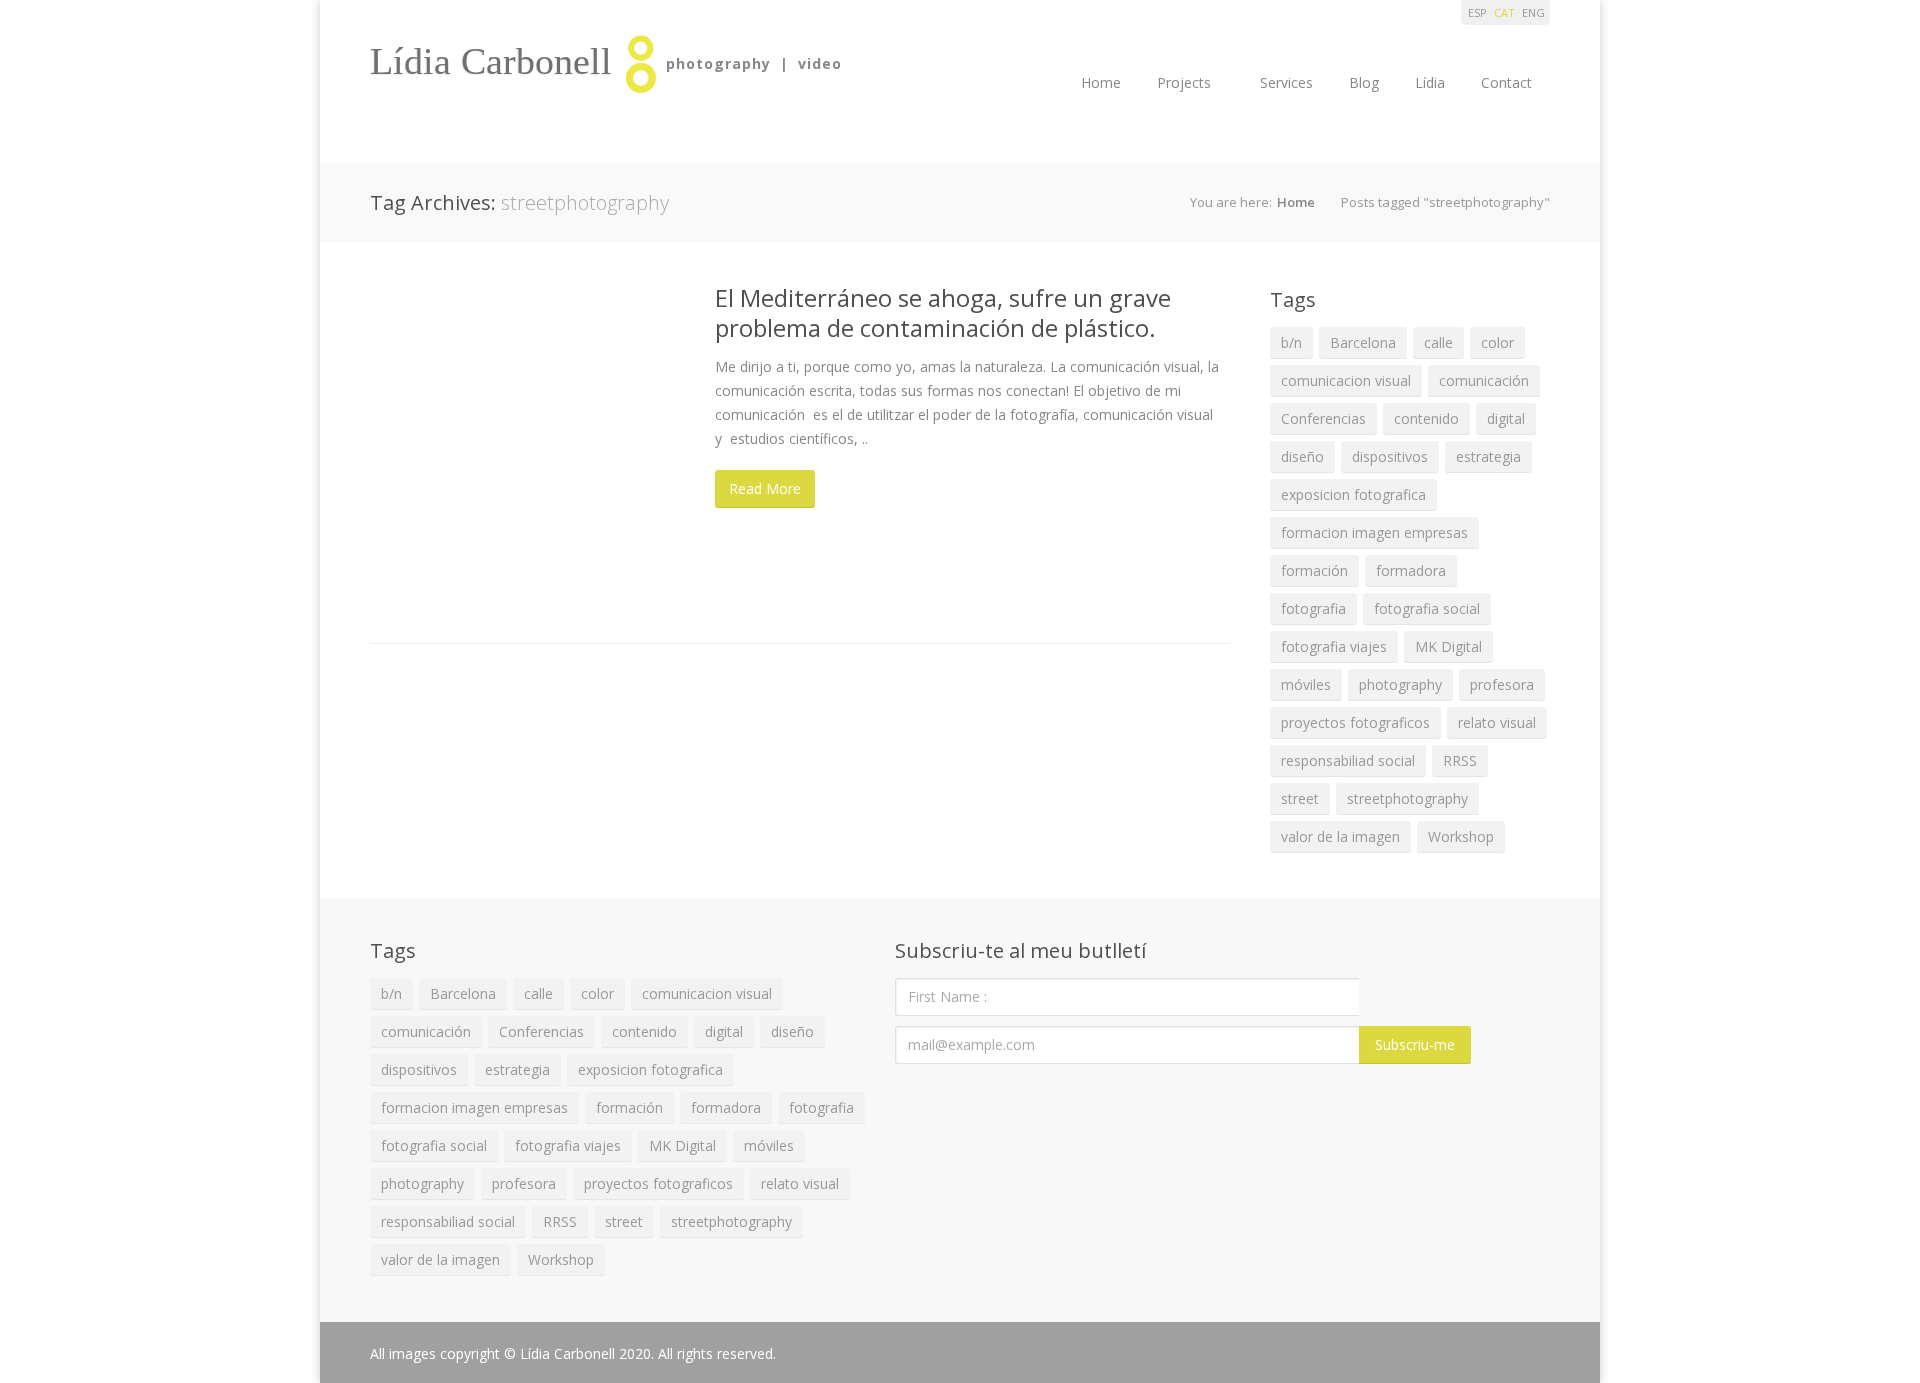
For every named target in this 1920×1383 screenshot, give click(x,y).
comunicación (1484, 380)
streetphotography (1407, 798)
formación (1314, 570)
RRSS (1460, 760)
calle (1438, 342)
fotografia (1313, 608)
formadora (1411, 570)
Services (1286, 82)
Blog (1364, 82)
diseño (1302, 456)
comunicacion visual (1346, 380)
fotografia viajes (1334, 646)
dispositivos (1390, 456)
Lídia (1430, 82)
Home (1101, 82)
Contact (1506, 82)
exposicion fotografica (1353, 494)
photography (1400, 684)
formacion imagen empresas (1374, 532)
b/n (1291, 342)
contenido (1426, 418)
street (1300, 798)
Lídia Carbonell (491, 61)
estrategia (1488, 456)
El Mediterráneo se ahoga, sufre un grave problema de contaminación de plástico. (943, 312)
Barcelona (1363, 342)
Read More (765, 488)
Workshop (1461, 836)
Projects (1184, 82)
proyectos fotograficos (1355, 722)
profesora (1502, 684)
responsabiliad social (1348, 760)
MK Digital (1448, 646)
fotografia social (1427, 608)
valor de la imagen (1340, 836)
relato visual (1497, 722)
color (1497, 342)
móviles (1306, 684)
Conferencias (1323, 418)
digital (1506, 418)
